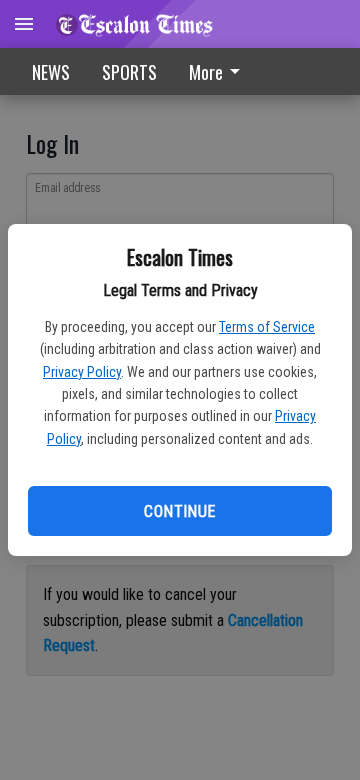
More (206, 72)
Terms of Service (267, 327)
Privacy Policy (82, 372)
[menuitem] (220, 71)
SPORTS (129, 72)
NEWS (51, 72)
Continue (179, 511)
